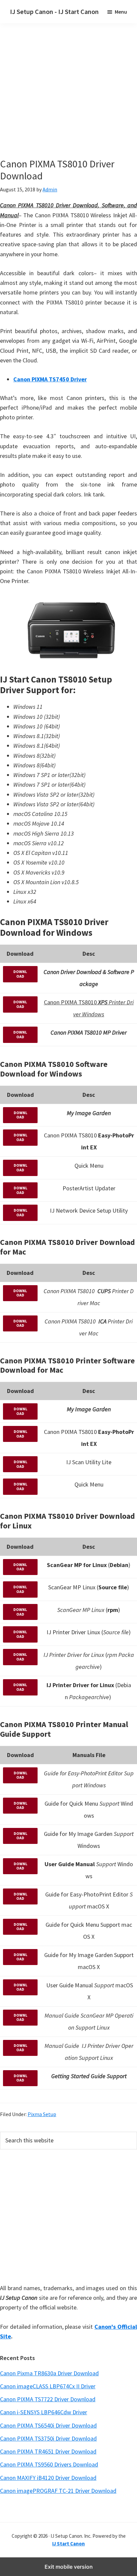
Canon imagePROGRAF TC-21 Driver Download (58, 2491)
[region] (68, 2215)
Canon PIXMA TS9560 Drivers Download (49, 2464)
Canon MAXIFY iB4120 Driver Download (48, 2478)
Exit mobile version (69, 2567)
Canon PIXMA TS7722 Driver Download (48, 2399)
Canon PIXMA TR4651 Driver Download (48, 2451)
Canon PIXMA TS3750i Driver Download (48, 2438)
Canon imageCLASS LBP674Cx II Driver (48, 2386)
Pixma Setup (42, 2114)
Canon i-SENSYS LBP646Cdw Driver (44, 2412)
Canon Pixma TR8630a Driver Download (49, 2373)
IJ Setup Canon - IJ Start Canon (54, 11)
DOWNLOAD (20, 974)
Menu (121, 12)
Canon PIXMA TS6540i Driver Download (48, 2425)
